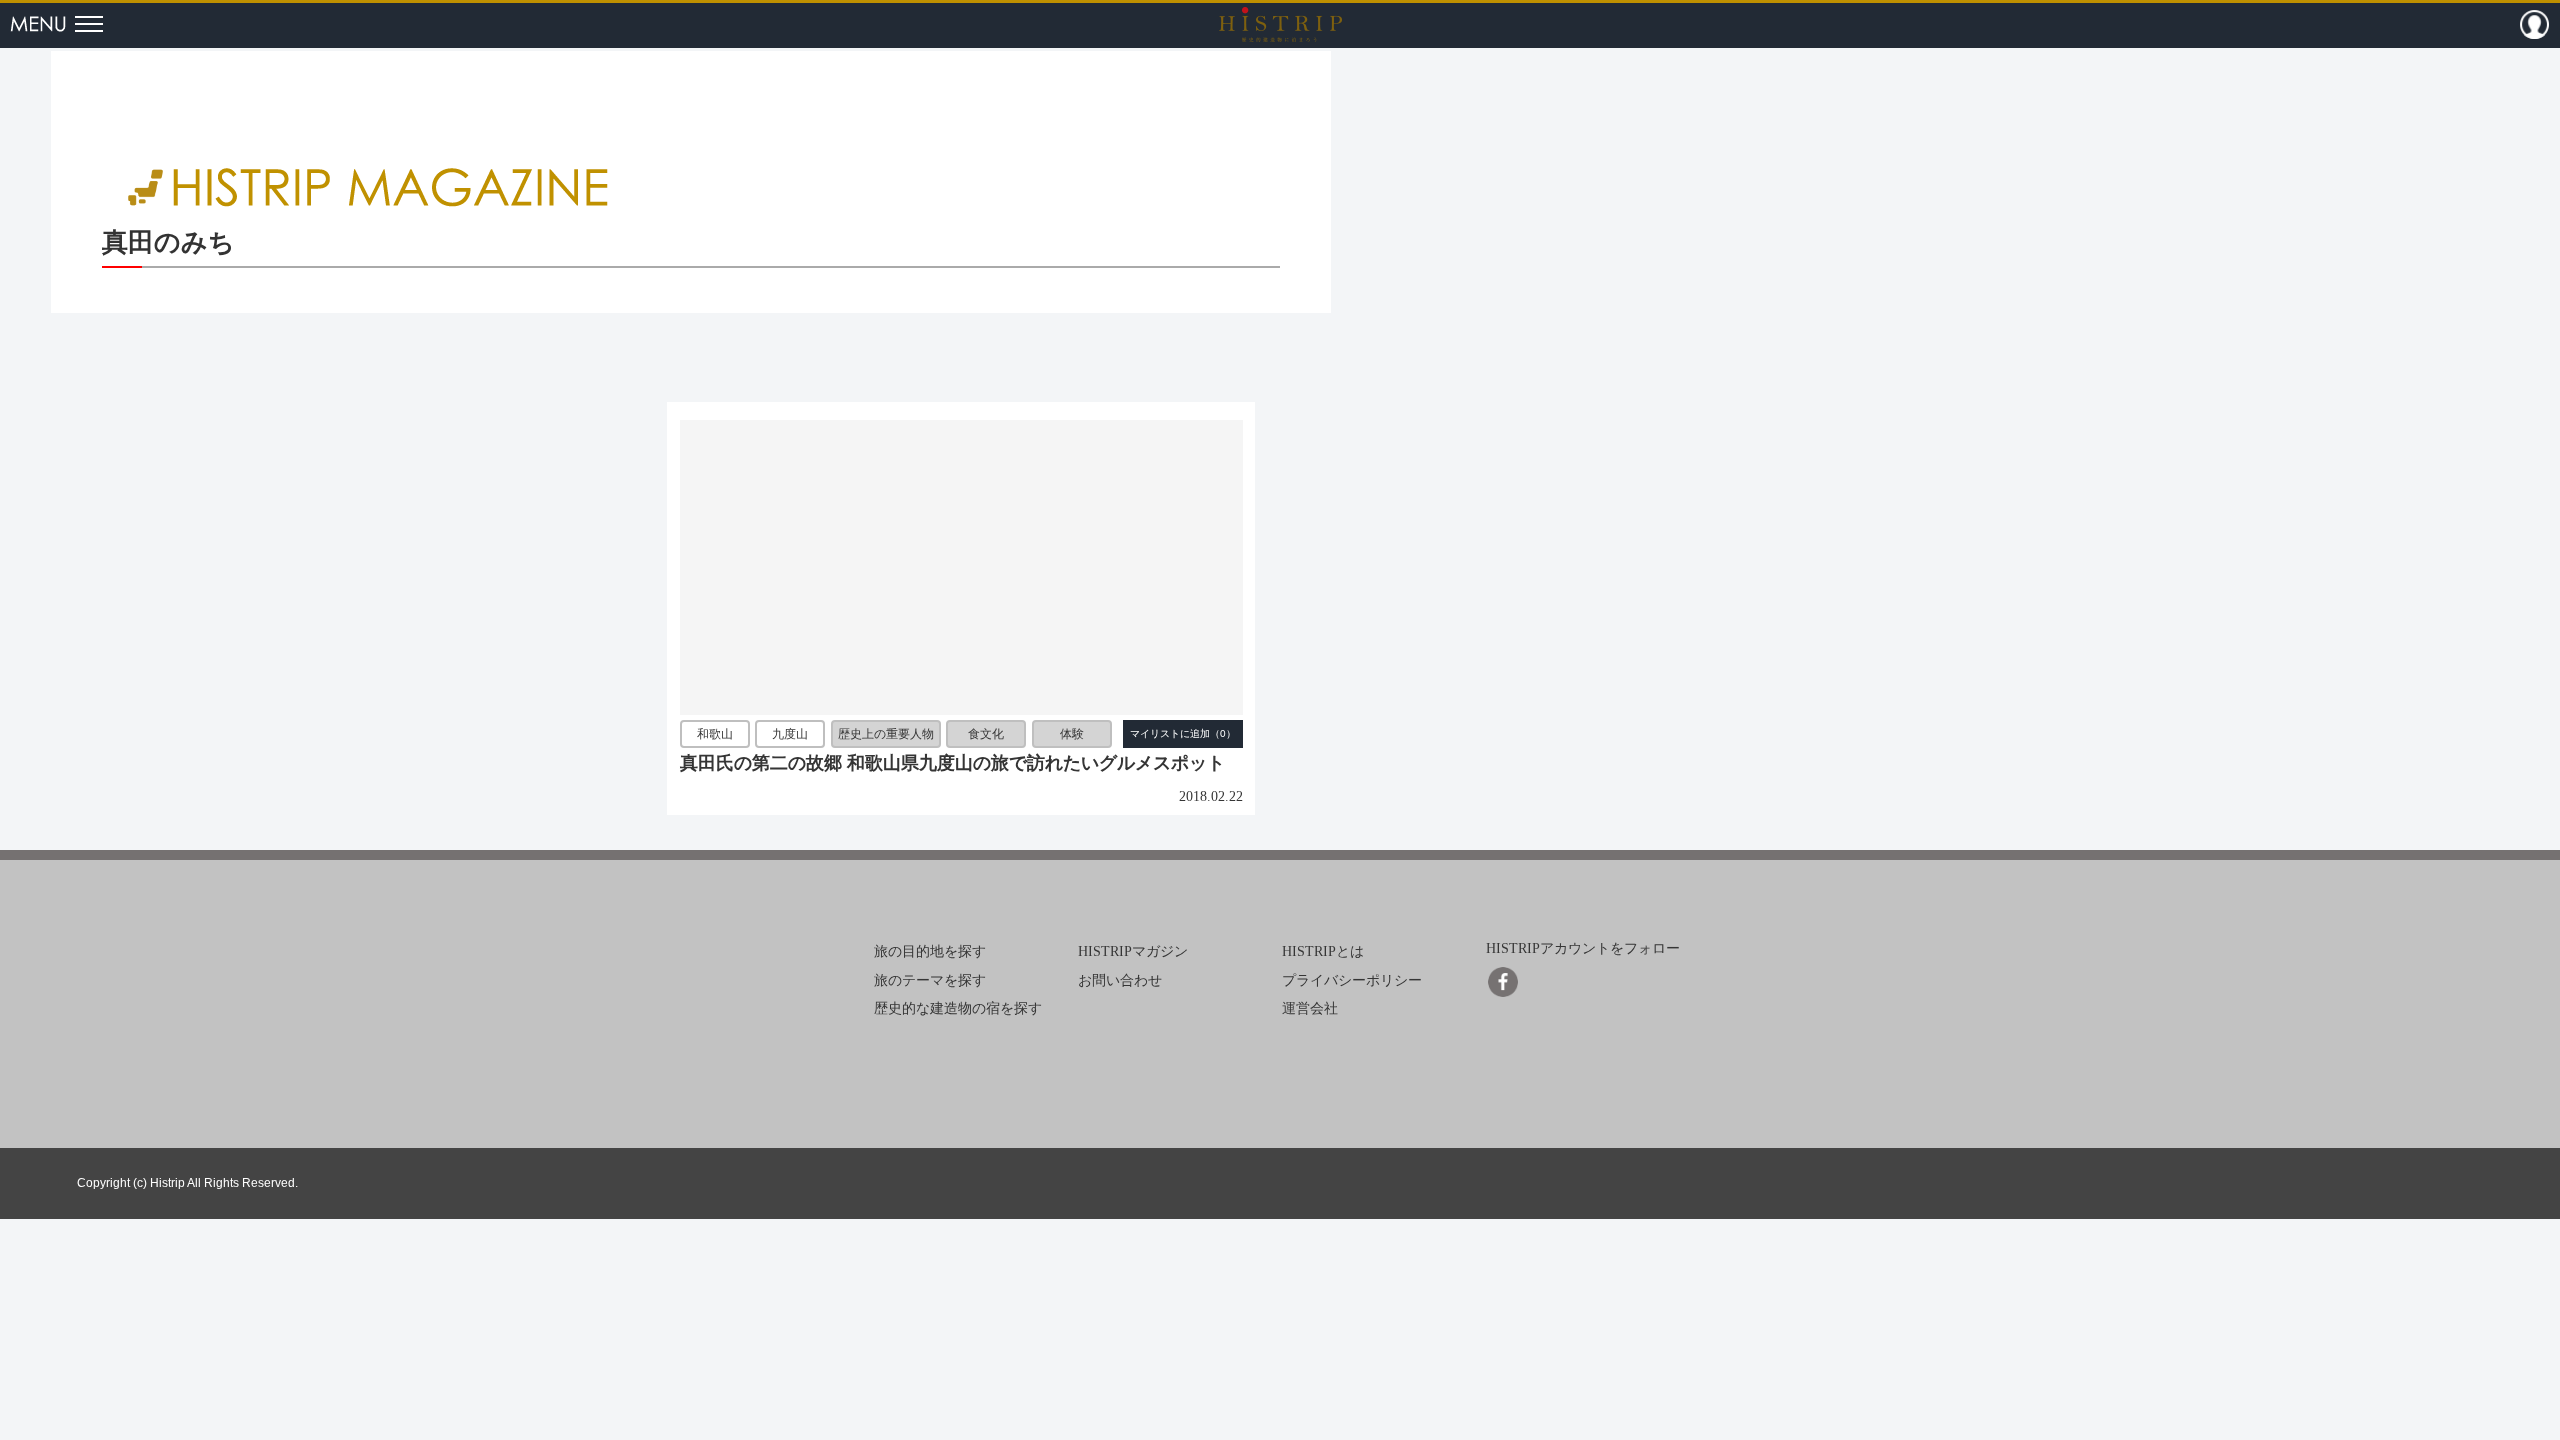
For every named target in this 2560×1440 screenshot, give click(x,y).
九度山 (790, 734)
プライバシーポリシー (1352, 979)
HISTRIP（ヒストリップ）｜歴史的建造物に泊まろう (1280, 24)
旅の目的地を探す (930, 951)
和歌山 (715, 734)
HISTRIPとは (1323, 951)
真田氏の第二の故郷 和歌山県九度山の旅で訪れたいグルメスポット (952, 763)
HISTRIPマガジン (1133, 951)
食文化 (986, 734)
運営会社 (1310, 1008)
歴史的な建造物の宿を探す (958, 1008)
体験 (1072, 734)
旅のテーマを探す (930, 979)
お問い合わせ (1120, 979)
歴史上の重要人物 (886, 734)
